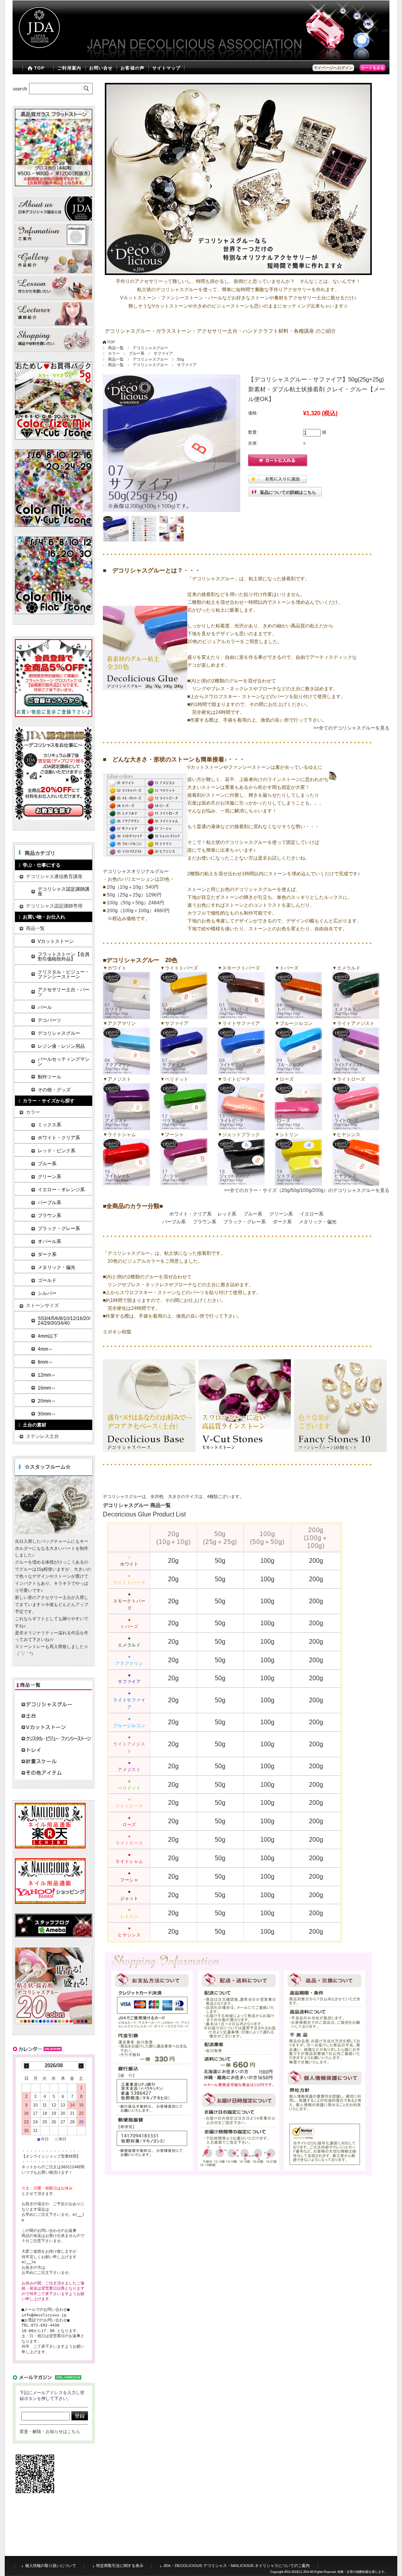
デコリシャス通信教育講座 (54, 876)
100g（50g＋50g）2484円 (135, 903)
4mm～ (45, 1349)
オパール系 (49, 1241)
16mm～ (47, 1388)
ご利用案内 (69, 68)
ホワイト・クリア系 (190, 1214)
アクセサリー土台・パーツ (64, 992)
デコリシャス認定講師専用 (54, 906)
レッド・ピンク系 (57, 1151)
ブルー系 (137, 353)
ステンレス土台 (42, 1436)
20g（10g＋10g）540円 (132, 887)
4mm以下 (48, 1336)
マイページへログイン (333, 68)
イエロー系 (312, 1214)
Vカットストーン (56, 941)
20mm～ (47, 1401)
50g (181, 359)
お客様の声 (132, 68)
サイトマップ (167, 68)
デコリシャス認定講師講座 (64, 891)
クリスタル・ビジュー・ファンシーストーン (64, 974)
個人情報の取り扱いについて (51, 2566)
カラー (114, 353)
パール (45, 1007)
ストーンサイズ (42, 1305)
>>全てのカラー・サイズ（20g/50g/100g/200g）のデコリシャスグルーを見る (307, 1190)
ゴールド (47, 1280)
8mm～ (45, 1362)
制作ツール (49, 1077)
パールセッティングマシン (64, 1062)
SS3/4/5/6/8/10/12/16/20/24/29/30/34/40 (64, 1321)
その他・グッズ (54, 1090)
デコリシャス (366, 31)
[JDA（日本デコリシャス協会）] (38, 55)
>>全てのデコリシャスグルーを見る (351, 728)
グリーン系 (281, 1214)
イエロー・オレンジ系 (61, 1190)
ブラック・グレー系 (245, 1222)
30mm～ (47, 1414)
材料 (386, 31)
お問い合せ (101, 68)
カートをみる (373, 68)
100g (267, 1561)
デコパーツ (49, 1020)
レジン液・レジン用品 (61, 1046)
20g (173, 1561)
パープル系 (174, 1222)
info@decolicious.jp (44, 2315)
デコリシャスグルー (150, 348)
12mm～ (47, 1375)
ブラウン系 (205, 1222)
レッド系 (227, 1214)
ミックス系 (49, 1125)
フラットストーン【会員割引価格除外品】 (64, 957)
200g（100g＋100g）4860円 (138, 911)
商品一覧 (116, 348)
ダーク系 (282, 1222)
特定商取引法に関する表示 (120, 2566)
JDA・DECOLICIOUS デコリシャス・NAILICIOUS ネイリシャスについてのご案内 (237, 2566)
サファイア (163, 353)
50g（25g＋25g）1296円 (134, 895)
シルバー (47, 1293)
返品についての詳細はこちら (288, 492)
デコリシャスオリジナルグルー (136, 871)
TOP (39, 68)
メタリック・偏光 (318, 1222)
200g (316, 1561)
